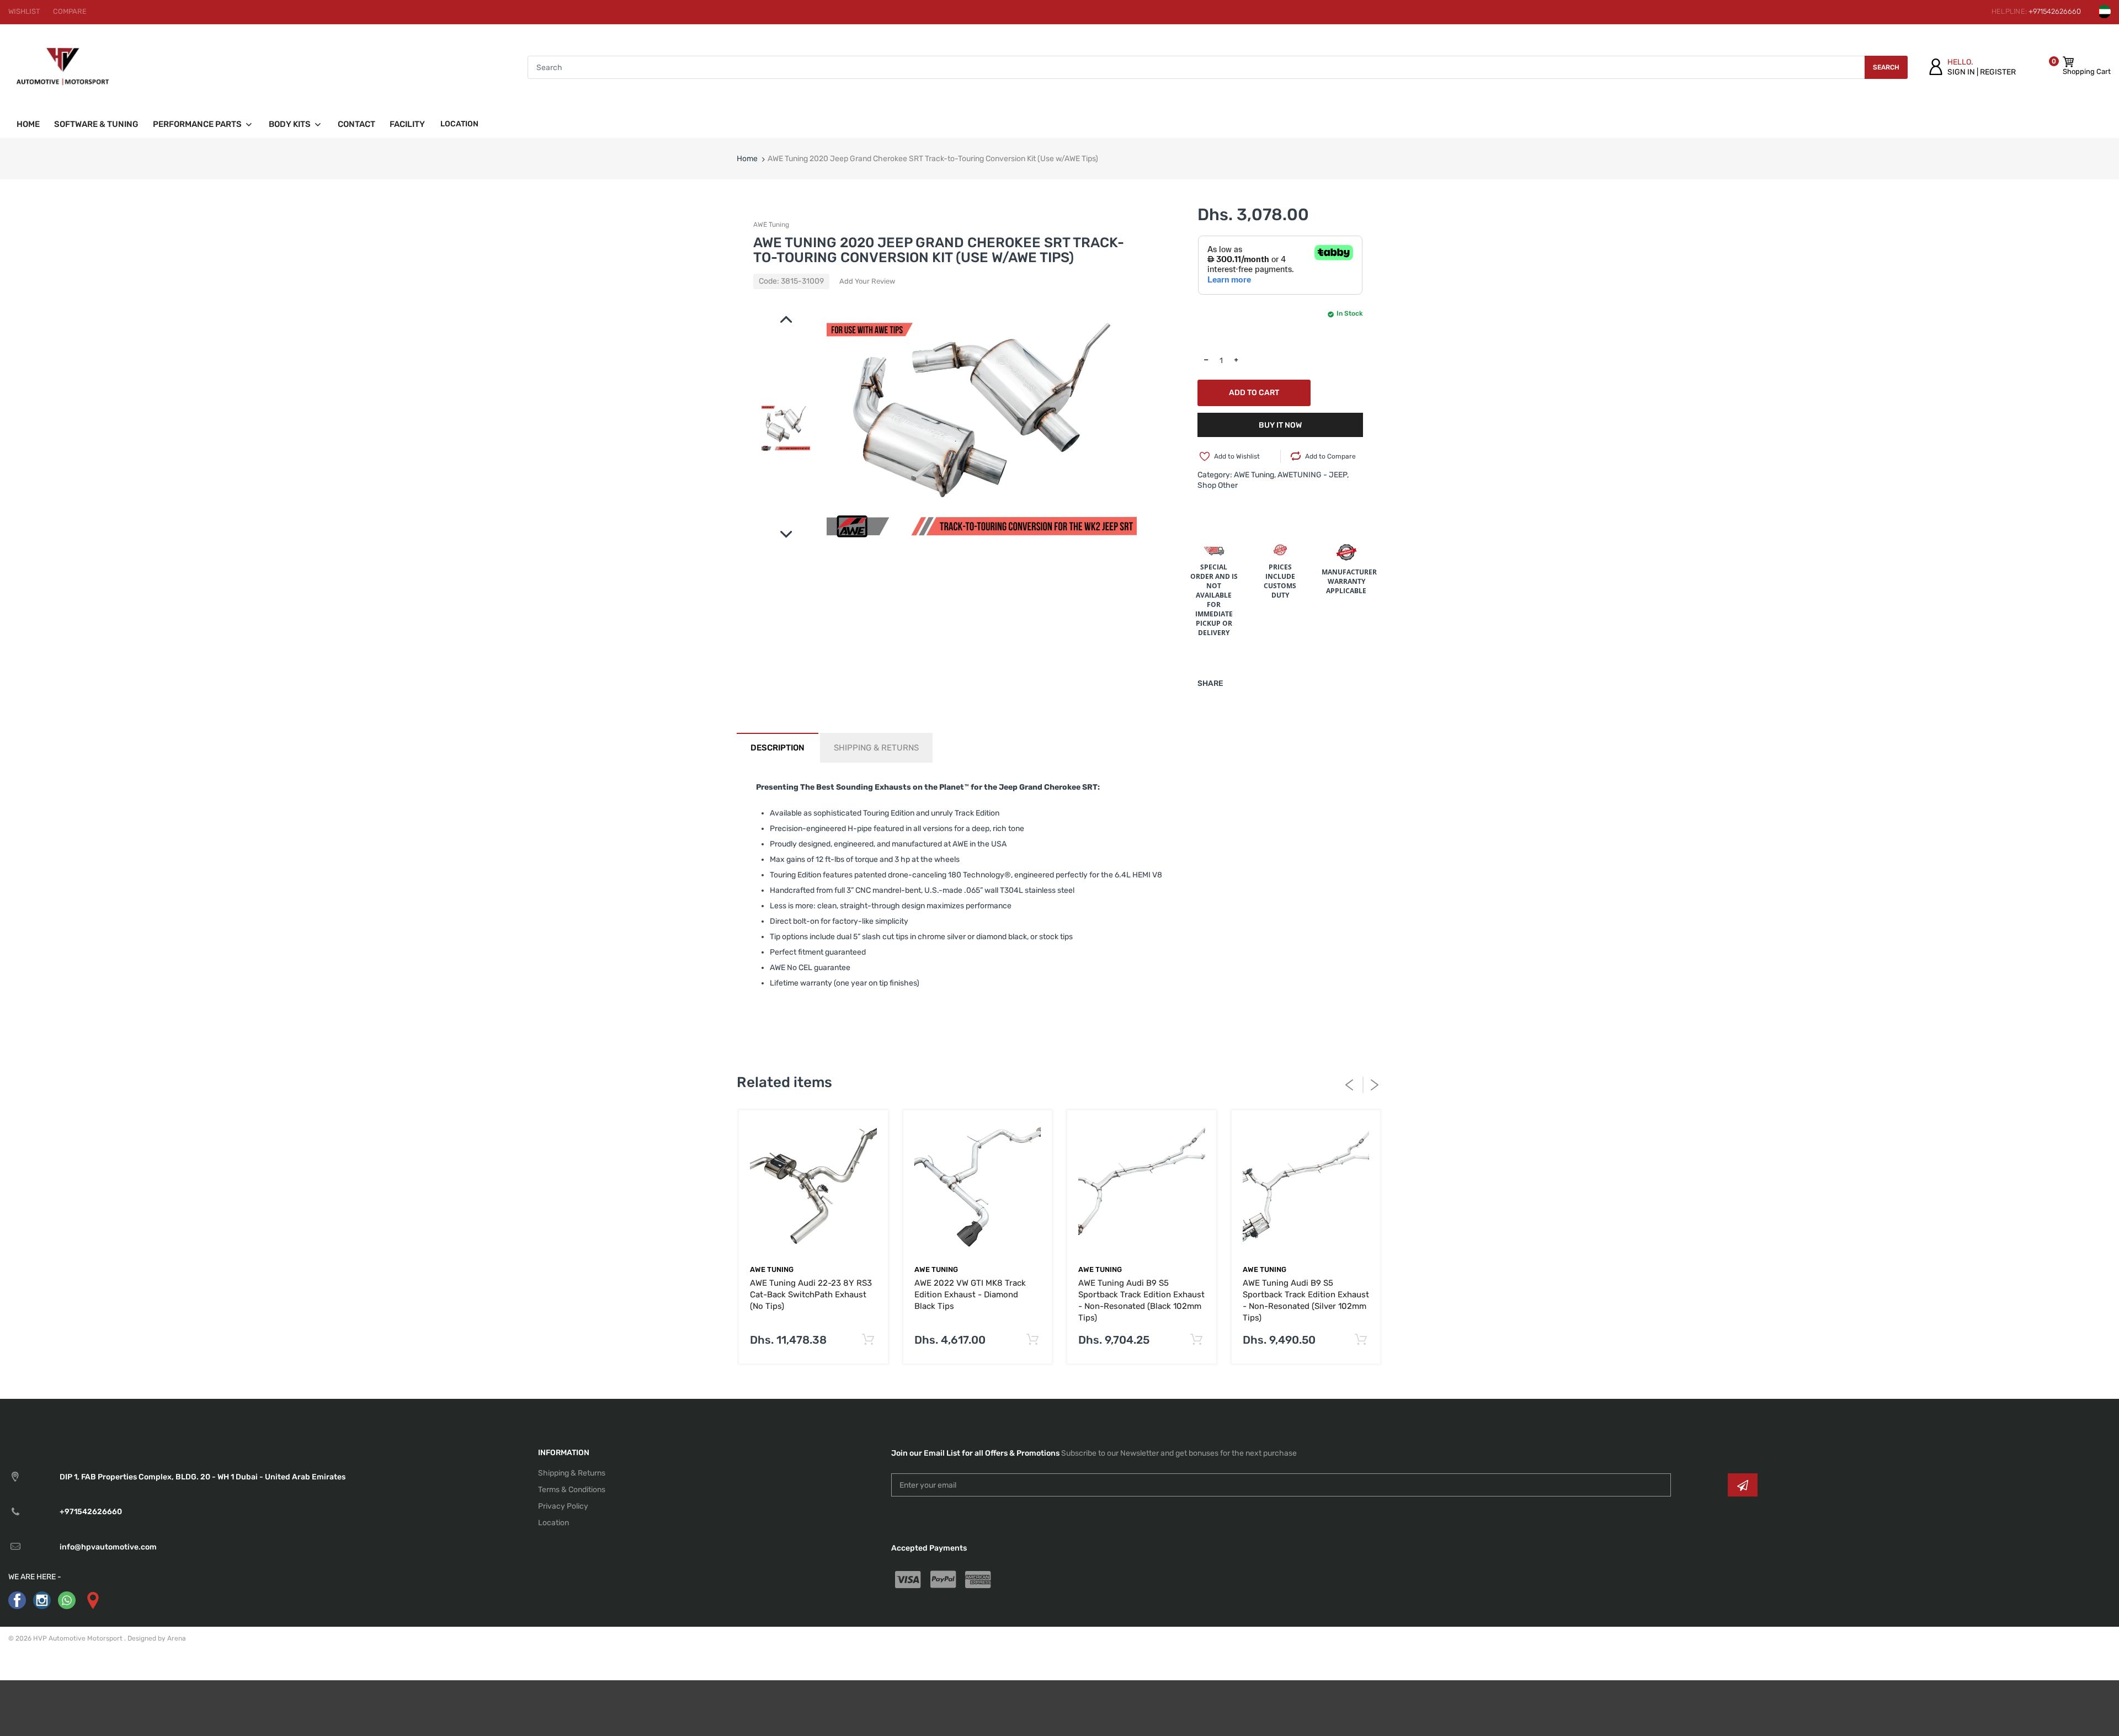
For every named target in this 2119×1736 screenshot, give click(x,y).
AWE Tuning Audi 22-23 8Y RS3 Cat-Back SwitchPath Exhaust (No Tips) (811, 1295)
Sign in (1961, 72)
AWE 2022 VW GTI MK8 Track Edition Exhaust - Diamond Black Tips (970, 1295)
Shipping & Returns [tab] (876, 748)
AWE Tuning (771, 225)
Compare (70, 11)
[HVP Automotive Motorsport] (63, 67)
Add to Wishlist (1237, 456)
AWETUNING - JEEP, (1313, 475)
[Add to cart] (868, 1340)
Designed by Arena (157, 1638)
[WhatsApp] (67, 1600)
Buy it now (1280, 425)
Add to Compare (1330, 456)
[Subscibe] (1743, 1485)
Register (1998, 72)
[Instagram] (42, 1600)
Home (747, 159)
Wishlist (24, 11)
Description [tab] (778, 748)
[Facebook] (17, 1600)
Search (1886, 67)
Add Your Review (867, 281)
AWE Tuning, (1255, 475)
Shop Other (1218, 485)
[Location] (92, 1600)
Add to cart (1254, 393)
